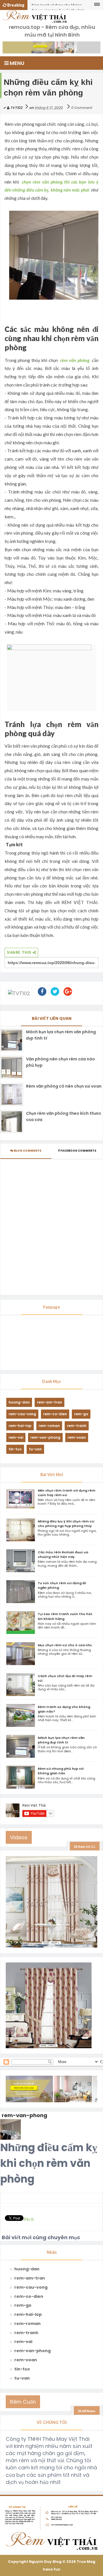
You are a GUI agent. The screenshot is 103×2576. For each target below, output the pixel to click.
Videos (19, 1837)
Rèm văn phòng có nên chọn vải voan (64, 1086)
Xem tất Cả (86, 1847)
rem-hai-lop (20, 1426)
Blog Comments (27, 1151)
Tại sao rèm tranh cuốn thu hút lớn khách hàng (58, 6)
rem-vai (16, 1437)
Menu (16, 63)
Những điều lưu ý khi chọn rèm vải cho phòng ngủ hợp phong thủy (66, 1524)
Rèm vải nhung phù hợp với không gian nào (61, 1771)
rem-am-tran (49, 1402)
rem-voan (77, 1437)
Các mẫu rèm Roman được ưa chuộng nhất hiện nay (63, 1554)
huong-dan (19, 1402)
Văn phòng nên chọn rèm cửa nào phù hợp (61, 1062)
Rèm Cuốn (23, 2402)
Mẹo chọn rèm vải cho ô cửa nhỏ (65, 1645)
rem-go (81, 1414)
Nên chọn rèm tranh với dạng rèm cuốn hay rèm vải (67, 1493)
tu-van (35, 1449)
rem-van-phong (45, 1437)
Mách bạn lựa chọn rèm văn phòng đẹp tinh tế (61, 1035)
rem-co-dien (55, 1414)
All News (88, 2411)
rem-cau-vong (22, 1414)
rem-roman (49, 1426)
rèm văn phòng (75, 360)
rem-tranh (77, 1426)
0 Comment (82, 108)
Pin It (29, 2219)
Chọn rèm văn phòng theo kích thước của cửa (64, 1116)
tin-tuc (15, 1449)
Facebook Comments (78, 1151)
